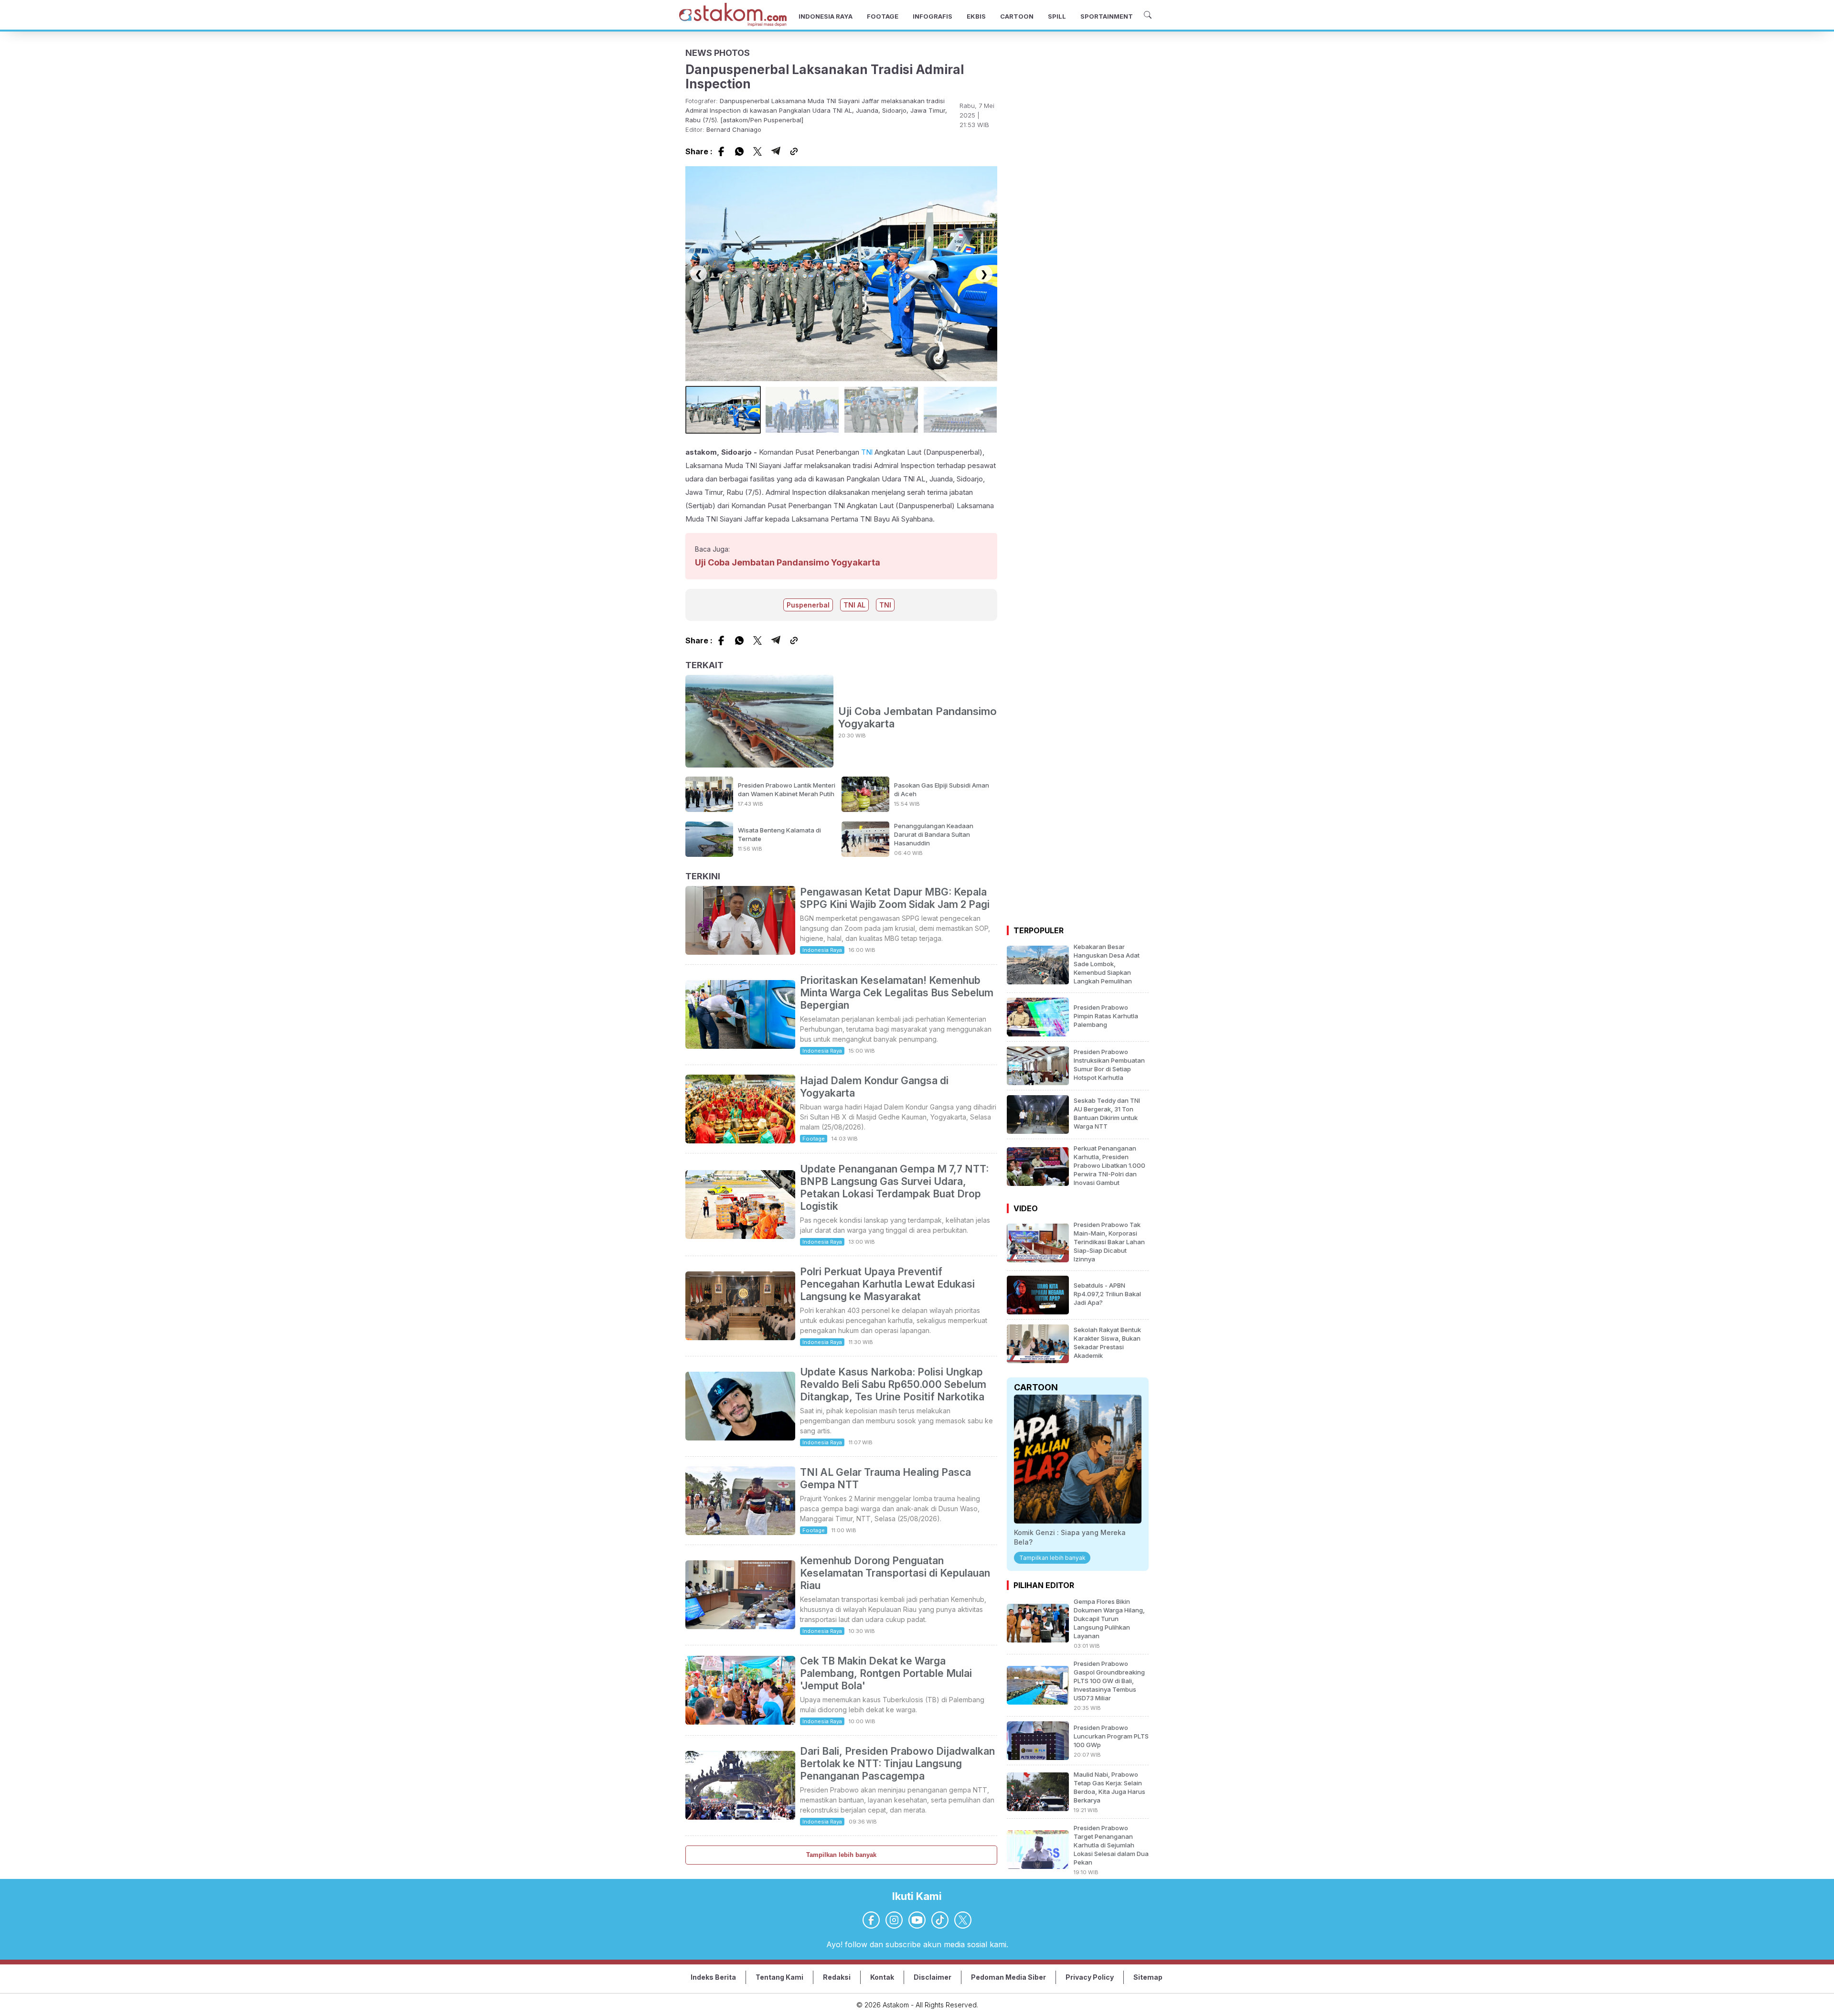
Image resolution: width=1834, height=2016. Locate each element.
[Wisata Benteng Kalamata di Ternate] (709, 854)
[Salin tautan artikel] (794, 151)
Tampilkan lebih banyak (841, 1855)
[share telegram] (776, 151)
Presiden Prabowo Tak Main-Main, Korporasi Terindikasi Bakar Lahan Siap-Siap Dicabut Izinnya (1109, 1242)
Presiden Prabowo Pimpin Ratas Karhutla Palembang (1106, 1016)
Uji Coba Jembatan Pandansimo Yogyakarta (788, 562)
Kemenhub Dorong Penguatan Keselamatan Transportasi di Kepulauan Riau (895, 1573)
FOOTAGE (883, 16)
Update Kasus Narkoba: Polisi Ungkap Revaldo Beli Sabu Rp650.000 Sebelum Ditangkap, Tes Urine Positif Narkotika (893, 1384)
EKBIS (976, 16)
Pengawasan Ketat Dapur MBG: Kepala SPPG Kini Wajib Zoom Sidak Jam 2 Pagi (895, 898)
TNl (867, 452)
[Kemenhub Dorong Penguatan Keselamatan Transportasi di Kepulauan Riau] (740, 1626)
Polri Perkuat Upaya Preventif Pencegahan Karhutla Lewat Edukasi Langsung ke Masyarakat (887, 1284)
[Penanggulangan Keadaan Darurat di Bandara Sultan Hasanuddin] (865, 854)
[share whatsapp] (739, 151)
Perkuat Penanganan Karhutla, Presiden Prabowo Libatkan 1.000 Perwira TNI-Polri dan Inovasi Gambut (1109, 1165)
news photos (718, 53)
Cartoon (1036, 1387)
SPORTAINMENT (1107, 16)
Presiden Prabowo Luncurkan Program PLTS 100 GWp (1111, 1736)
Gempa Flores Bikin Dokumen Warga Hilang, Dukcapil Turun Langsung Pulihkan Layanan (1109, 1619)
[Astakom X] (963, 1920)
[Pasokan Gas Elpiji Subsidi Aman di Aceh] (865, 809)
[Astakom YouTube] (917, 1920)
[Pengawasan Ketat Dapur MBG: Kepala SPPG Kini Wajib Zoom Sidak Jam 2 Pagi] (740, 952)
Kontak (882, 1977)
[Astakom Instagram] (894, 1920)
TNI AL (854, 605)
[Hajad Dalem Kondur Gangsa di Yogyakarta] (740, 1141)
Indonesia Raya (822, 950)
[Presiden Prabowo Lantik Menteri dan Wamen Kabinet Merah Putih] (709, 809)
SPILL (1057, 16)
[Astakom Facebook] (871, 1920)
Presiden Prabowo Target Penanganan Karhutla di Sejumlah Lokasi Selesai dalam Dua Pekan (1111, 1845)
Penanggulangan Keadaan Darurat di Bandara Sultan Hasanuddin (934, 834)
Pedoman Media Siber (1008, 1977)
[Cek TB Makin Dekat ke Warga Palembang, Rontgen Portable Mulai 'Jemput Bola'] (740, 1722)
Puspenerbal (808, 605)
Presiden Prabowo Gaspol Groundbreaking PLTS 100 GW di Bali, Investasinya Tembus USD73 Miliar (1109, 1681)
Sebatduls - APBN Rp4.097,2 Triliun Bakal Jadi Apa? (1107, 1294)
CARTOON (1017, 16)
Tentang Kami (779, 1977)
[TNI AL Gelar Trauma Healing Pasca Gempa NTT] (740, 1532)
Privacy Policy (1090, 1977)
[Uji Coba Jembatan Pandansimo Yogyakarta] (759, 722)
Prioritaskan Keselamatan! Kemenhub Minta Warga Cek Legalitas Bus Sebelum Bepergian (897, 993)
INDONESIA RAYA (826, 16)
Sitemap (1148, 1977)
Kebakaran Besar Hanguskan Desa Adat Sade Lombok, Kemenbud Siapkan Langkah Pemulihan (1107, 964)
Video (1026, 1208)
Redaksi (837, 1977)
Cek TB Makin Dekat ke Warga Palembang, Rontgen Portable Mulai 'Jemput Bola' (886, 1673)
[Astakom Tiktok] (940, 1920)
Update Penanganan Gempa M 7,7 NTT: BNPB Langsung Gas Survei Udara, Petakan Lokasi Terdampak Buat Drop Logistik (894, 1188)
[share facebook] (721, 151)
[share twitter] (757, 151)
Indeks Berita (713, 1977)
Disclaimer (933, 1977)
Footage (814, 1139)
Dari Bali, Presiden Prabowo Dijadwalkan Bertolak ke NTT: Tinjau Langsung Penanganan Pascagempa (897, 1764)
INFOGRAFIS (933, 16)
